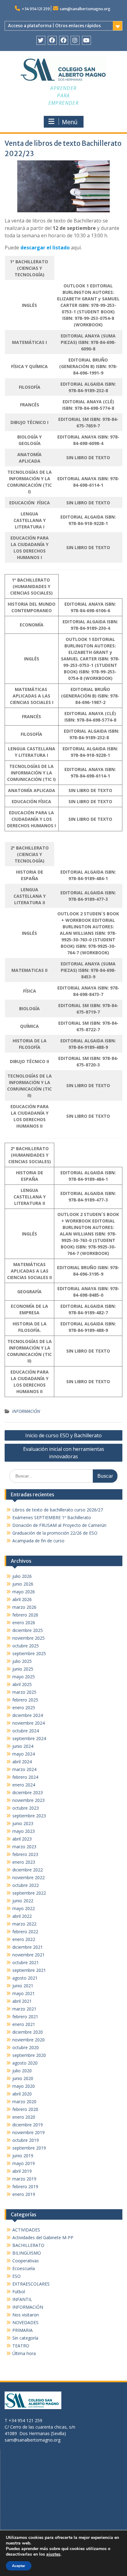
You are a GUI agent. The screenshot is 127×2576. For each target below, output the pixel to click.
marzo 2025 (24, 1692)
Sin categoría (25, 2338)
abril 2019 (22, 2171)
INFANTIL (22, 2299)
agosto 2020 (25, 2063)
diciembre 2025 (28, 1630)
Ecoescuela (24, 2268)
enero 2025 (24, 1707)
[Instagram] (75, 40)
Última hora (24, 2353)
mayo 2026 (24, 1592)
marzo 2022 (24, 1924)
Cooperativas (26, 2261)
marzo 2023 (24, 1847)
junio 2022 (23, 1901)
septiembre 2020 (29, 2055)
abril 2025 (22, 1684)
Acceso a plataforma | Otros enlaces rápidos (54, 26)
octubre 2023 (26, 1808)
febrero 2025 (25, 1700)
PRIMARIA (23, 2330)
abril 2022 (22, 1916)
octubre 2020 (26, 2047)
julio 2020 (22, 2071)
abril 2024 (22, 1762)
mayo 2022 (24, 1908)
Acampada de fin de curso (38, 1541)
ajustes (53, 2554)
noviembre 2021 (29, 1955)
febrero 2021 (25, 2017)
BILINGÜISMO (27, 2253)
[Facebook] (52, 40)
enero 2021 (24, 2024)
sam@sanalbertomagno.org (85, 9)
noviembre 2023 (29, 1800)
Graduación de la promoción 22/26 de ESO (55, 1533)
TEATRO (21, 2346)
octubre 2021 (26, 1962)
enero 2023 (24, 1862)
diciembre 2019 (28, 2125)
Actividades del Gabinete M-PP (43, 2237)
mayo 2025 (24, 1677)
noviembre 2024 (29, 1723)
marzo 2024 (24, 1769)
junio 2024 (23, 1746)
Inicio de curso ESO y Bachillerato (63, 1435)
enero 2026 (24, 1623)
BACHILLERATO (28, 2245)
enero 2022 (24, 1939)
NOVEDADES (25, 2322)
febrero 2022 (25, 1932)
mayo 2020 (24, 2086)
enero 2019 (24, 2194)
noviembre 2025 (29, 1638)
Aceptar (19, 2566)
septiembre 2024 (29, 1738)
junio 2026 (23, 1584)
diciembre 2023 (28, 1792)
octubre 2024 (26, 1731)
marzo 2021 (24, 2009)
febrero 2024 (25, 1777)
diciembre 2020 (28, 2032)
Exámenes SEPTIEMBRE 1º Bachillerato (52, 1517)
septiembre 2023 (29, 1816)
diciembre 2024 (28, 1715)
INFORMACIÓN (26, 1411)
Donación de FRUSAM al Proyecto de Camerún (59, 1525)
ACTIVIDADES (26, 2230)
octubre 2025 (26, 1646)
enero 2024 (24, 1785)
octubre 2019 (26, 2140)
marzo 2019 (24, 2179)
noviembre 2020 (29, 2040)
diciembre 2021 (28, 1947)
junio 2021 (23, 1986)
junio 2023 (23, 1823)
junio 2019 (23, 2156)
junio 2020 (23, 2078)
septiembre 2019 (29, 2148)
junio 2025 (23, 1669)
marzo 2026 (24, 1607)
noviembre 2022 (29, 1877)
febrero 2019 (25, 2186)
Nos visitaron (26, 2315)
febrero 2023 (25, 1854)
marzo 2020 (24, 2101)
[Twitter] (41, 40)
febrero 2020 (25, 2109)
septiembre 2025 (29, 1653)
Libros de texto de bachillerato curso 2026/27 (58, 1510)
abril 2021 (22, 2001)
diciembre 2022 (28, 1870)
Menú (70, 122)
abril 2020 (22, 2094)
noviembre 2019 (29, 2132)
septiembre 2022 (29, 1893)
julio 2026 (22, 1576)
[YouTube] (86, 40)
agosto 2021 (25, 1978)
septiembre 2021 (29, 1970)
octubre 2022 (26, 1885)
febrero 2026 (25, 1615)
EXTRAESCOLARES (31, 2284)
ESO (16, 2276)
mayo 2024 (24, 1754)
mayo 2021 (24, 1993)
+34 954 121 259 (36, 9)
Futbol (19, 2292)
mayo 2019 (24, 2163)
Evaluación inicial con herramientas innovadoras (64, 1453)
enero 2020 (24, 2117)
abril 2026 (22, 1599)
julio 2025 (22, 1661)
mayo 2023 (24, 1831)
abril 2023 (22, 1839)
